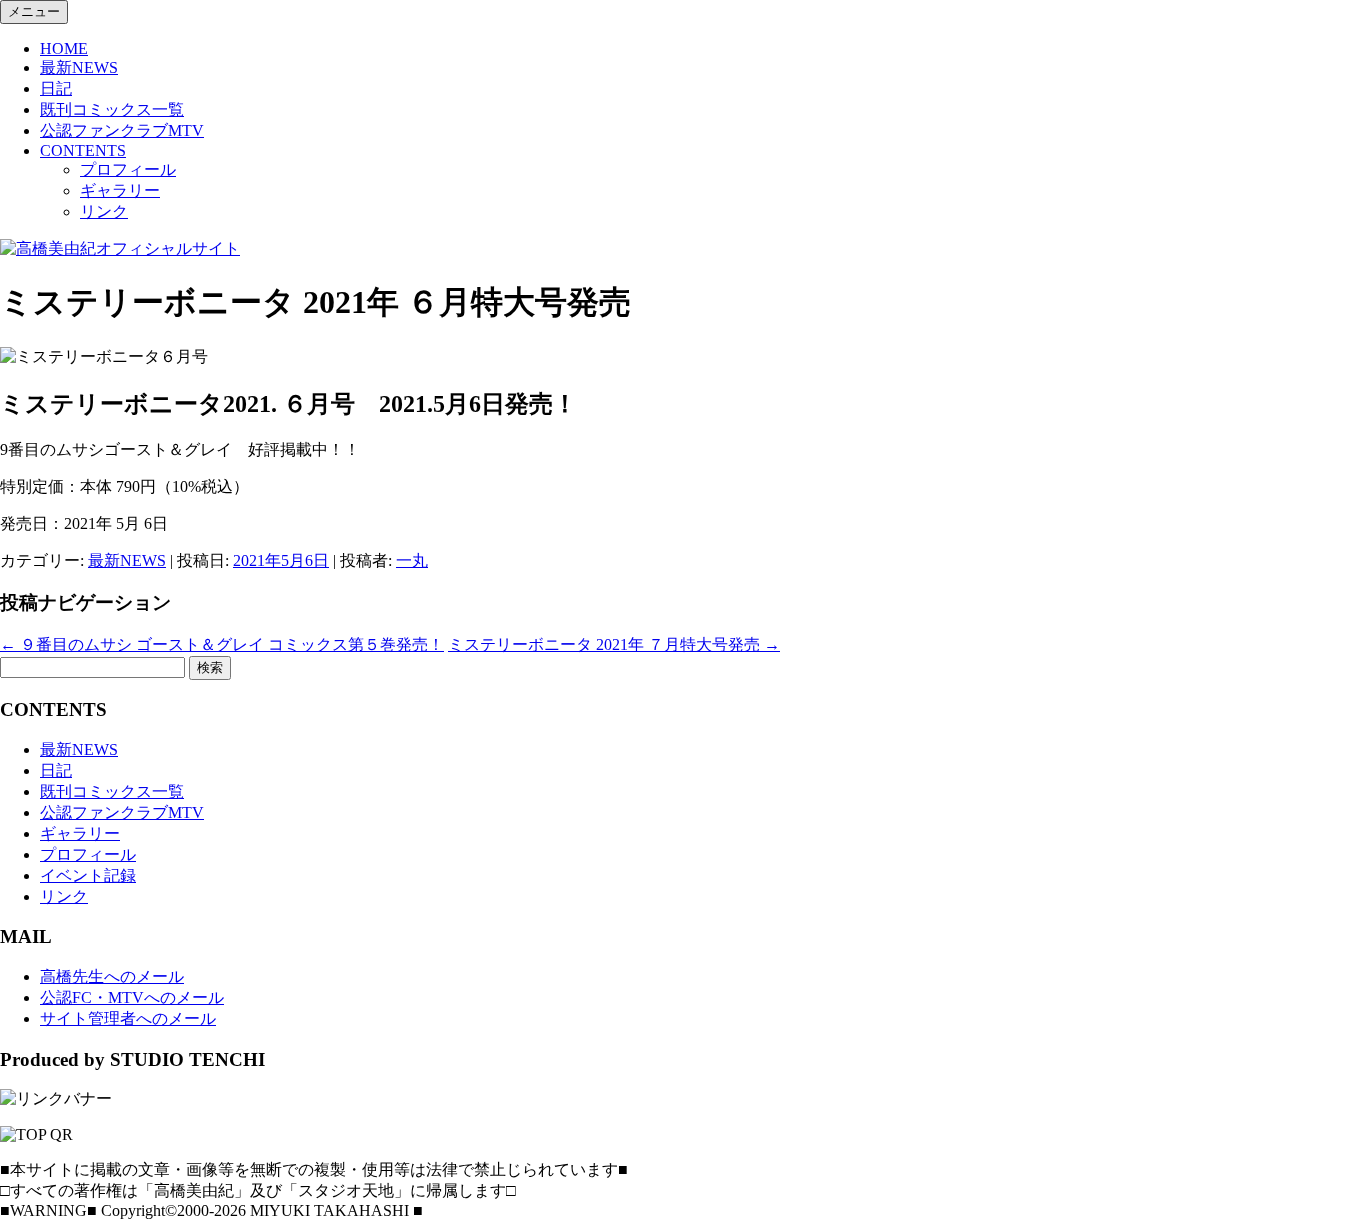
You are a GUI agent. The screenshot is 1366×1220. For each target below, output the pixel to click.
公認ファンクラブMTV (122, 130)
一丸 (412, 560)
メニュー (34, 11)
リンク (104, 211)
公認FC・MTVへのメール (132, 997)
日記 (56, 88)
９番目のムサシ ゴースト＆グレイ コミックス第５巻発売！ (222, 644)
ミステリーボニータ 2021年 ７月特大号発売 (614, 644)
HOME (64, 48)
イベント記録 (88, 875)
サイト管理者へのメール (128, 1018)
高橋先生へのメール (112, 976)
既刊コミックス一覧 (112, 109)
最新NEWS (79, 67)
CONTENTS (83, 150)
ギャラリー (120, 190)
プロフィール (128, 169)
